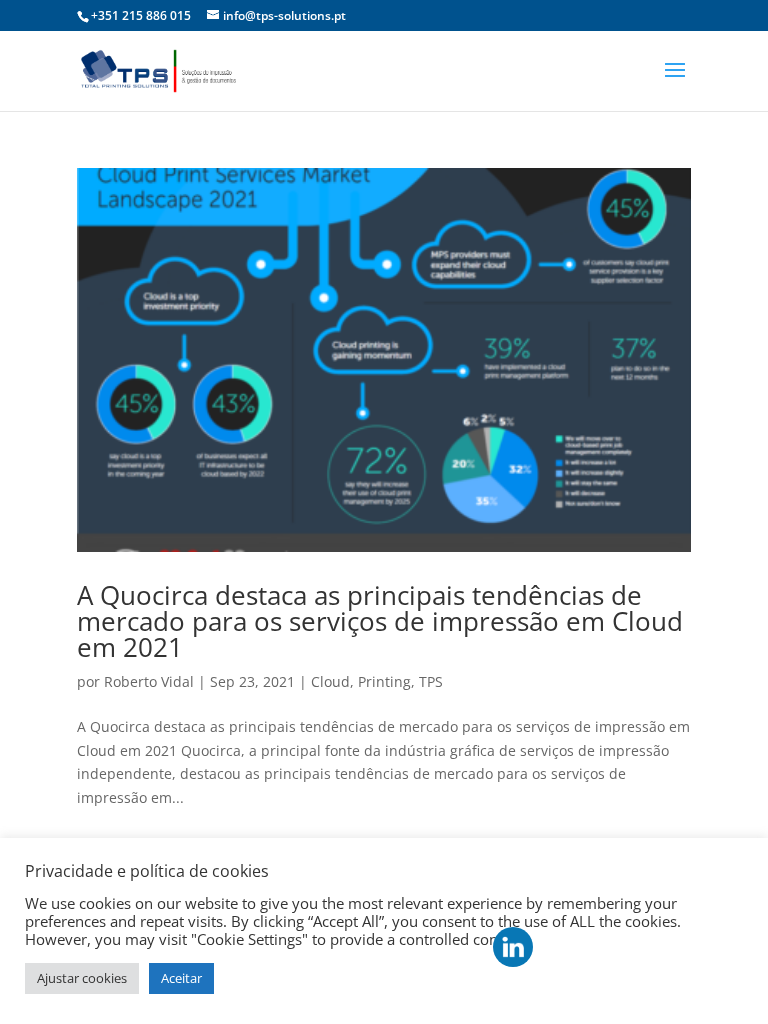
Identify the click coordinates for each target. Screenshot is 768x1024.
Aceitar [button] (181, 978)
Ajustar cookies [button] (82, 978)
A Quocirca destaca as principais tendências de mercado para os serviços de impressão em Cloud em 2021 (380, 621)
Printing (384, 681)
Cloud (330, 681)
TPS (431, 681)
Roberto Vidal (149, 681)
